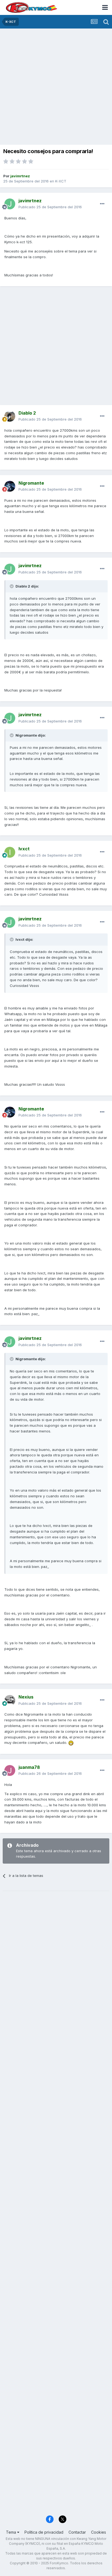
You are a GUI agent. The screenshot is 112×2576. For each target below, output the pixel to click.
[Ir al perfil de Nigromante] (10, 486)
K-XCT (61, 181)
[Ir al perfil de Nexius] (10, 1700)
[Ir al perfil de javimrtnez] (10, 204)
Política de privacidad (44, 2532)
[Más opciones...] (102, 204)
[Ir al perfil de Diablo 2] (10, 416)
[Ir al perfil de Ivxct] (10, 852)
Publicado (50, 207)
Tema (12, 2532)
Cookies (99, 2532)
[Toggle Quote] (12, 586)
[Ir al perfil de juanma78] (10, 1770)
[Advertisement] (56, 87)
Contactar (77, 2532)
